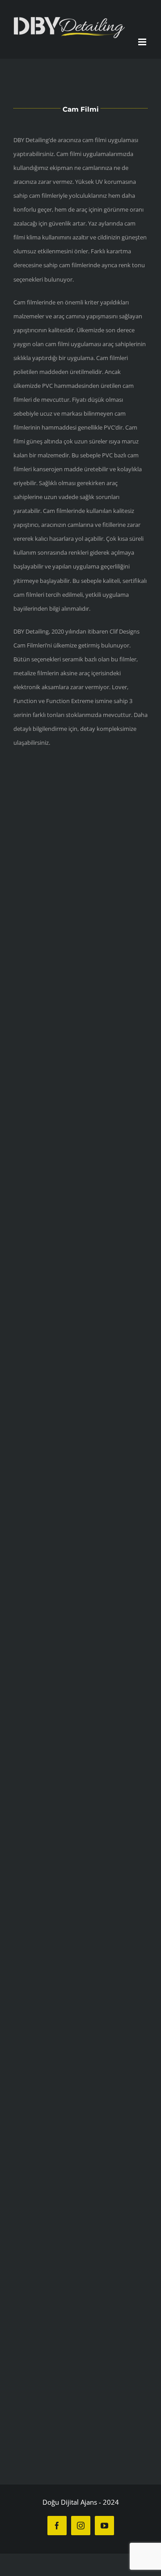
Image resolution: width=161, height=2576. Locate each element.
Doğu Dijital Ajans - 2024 (81, 2507)
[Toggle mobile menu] (143, 47)
